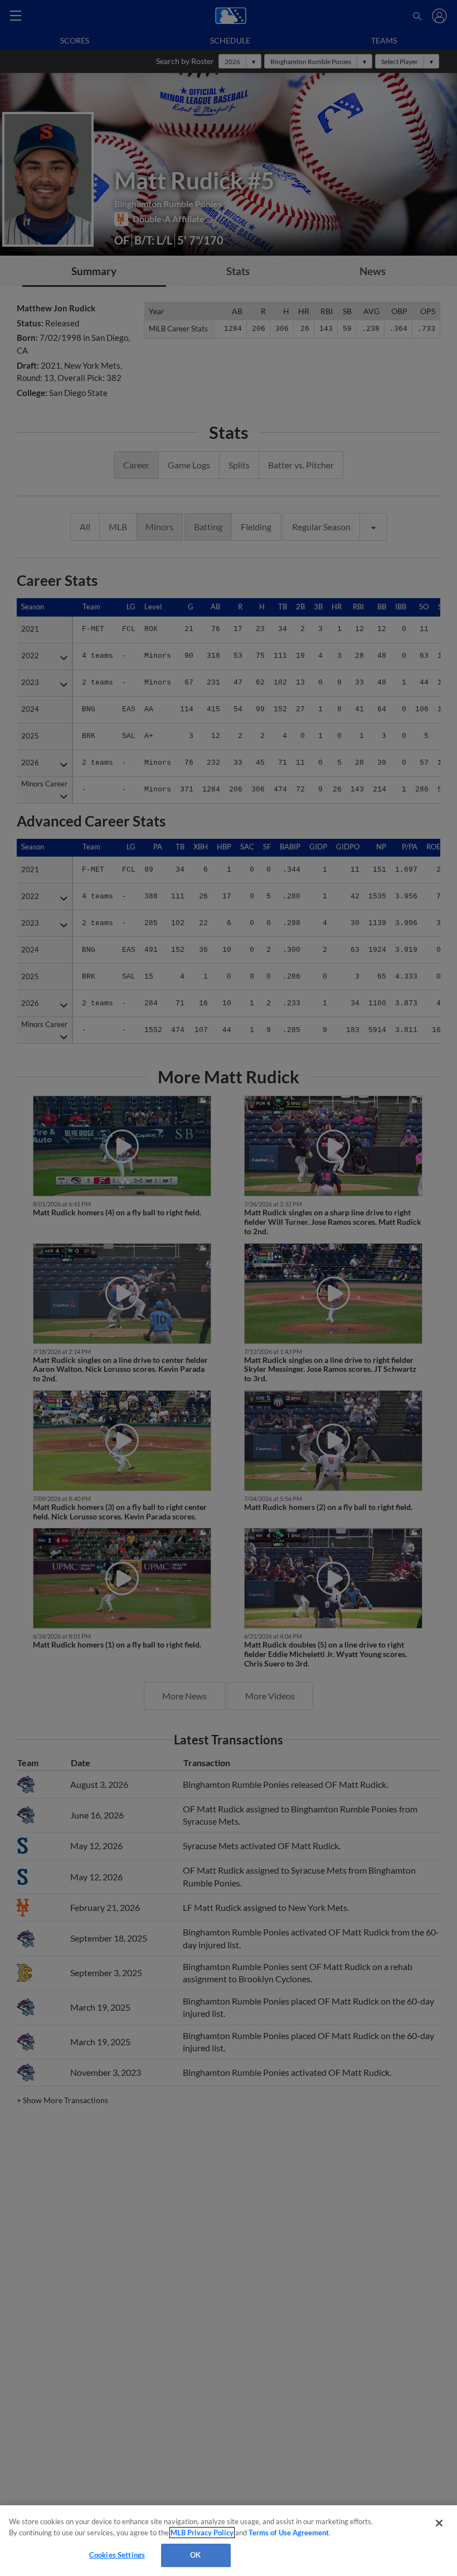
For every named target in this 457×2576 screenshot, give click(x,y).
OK (195, 2555)
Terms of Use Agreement (289, 2533)
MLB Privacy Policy (202, 2533)
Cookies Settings (117, 2555)
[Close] (439, 2523)
